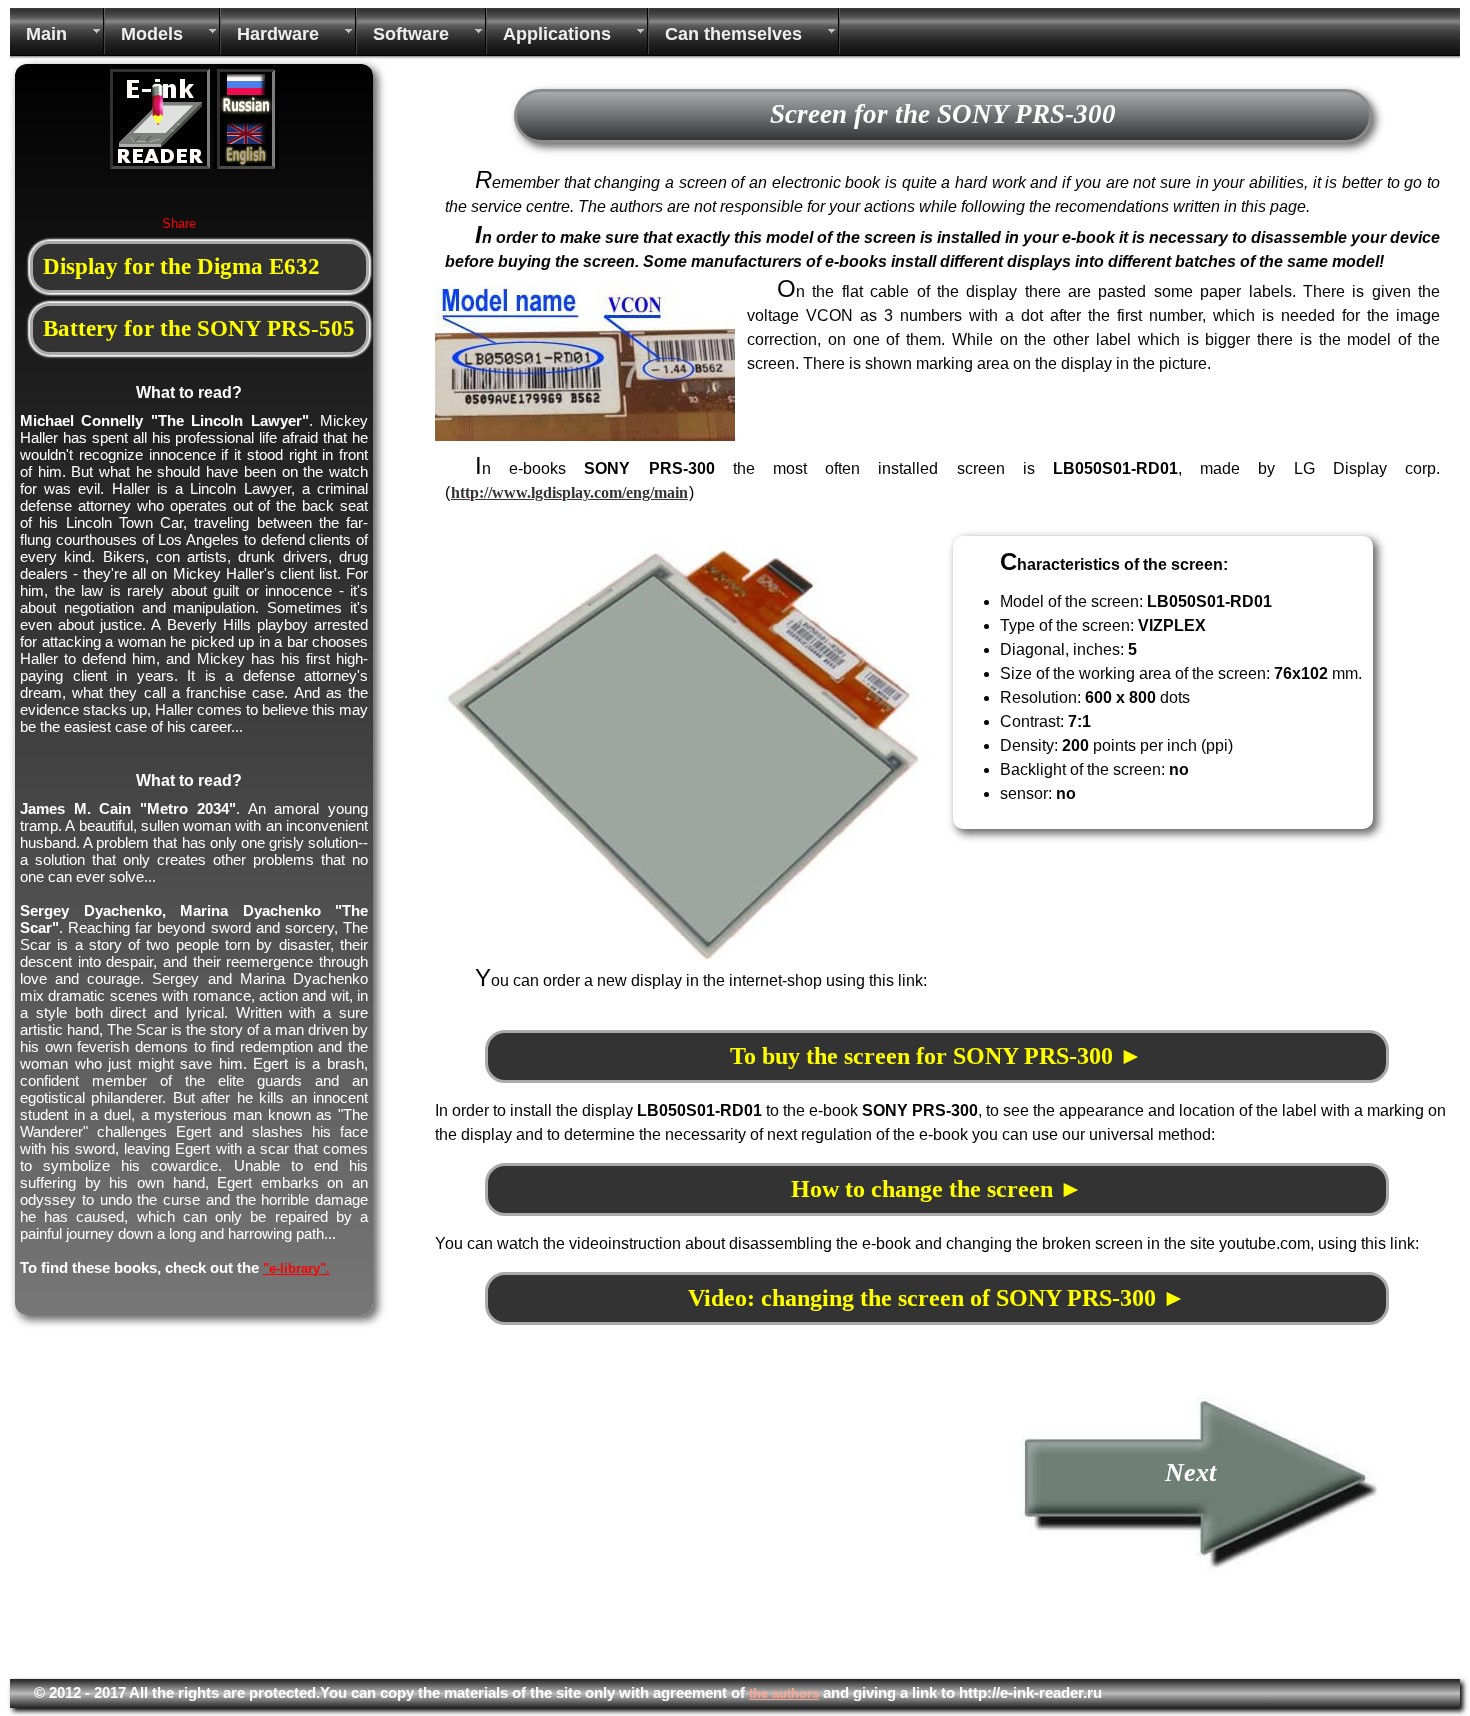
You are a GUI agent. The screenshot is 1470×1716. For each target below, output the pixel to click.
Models (152, 34)
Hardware (278, 34)
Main (46, 34)
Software (411, 34)
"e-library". (296, 1268)
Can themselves (733, 34)
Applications (557, 34)
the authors (784, 1693)
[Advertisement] (603, 1529)
